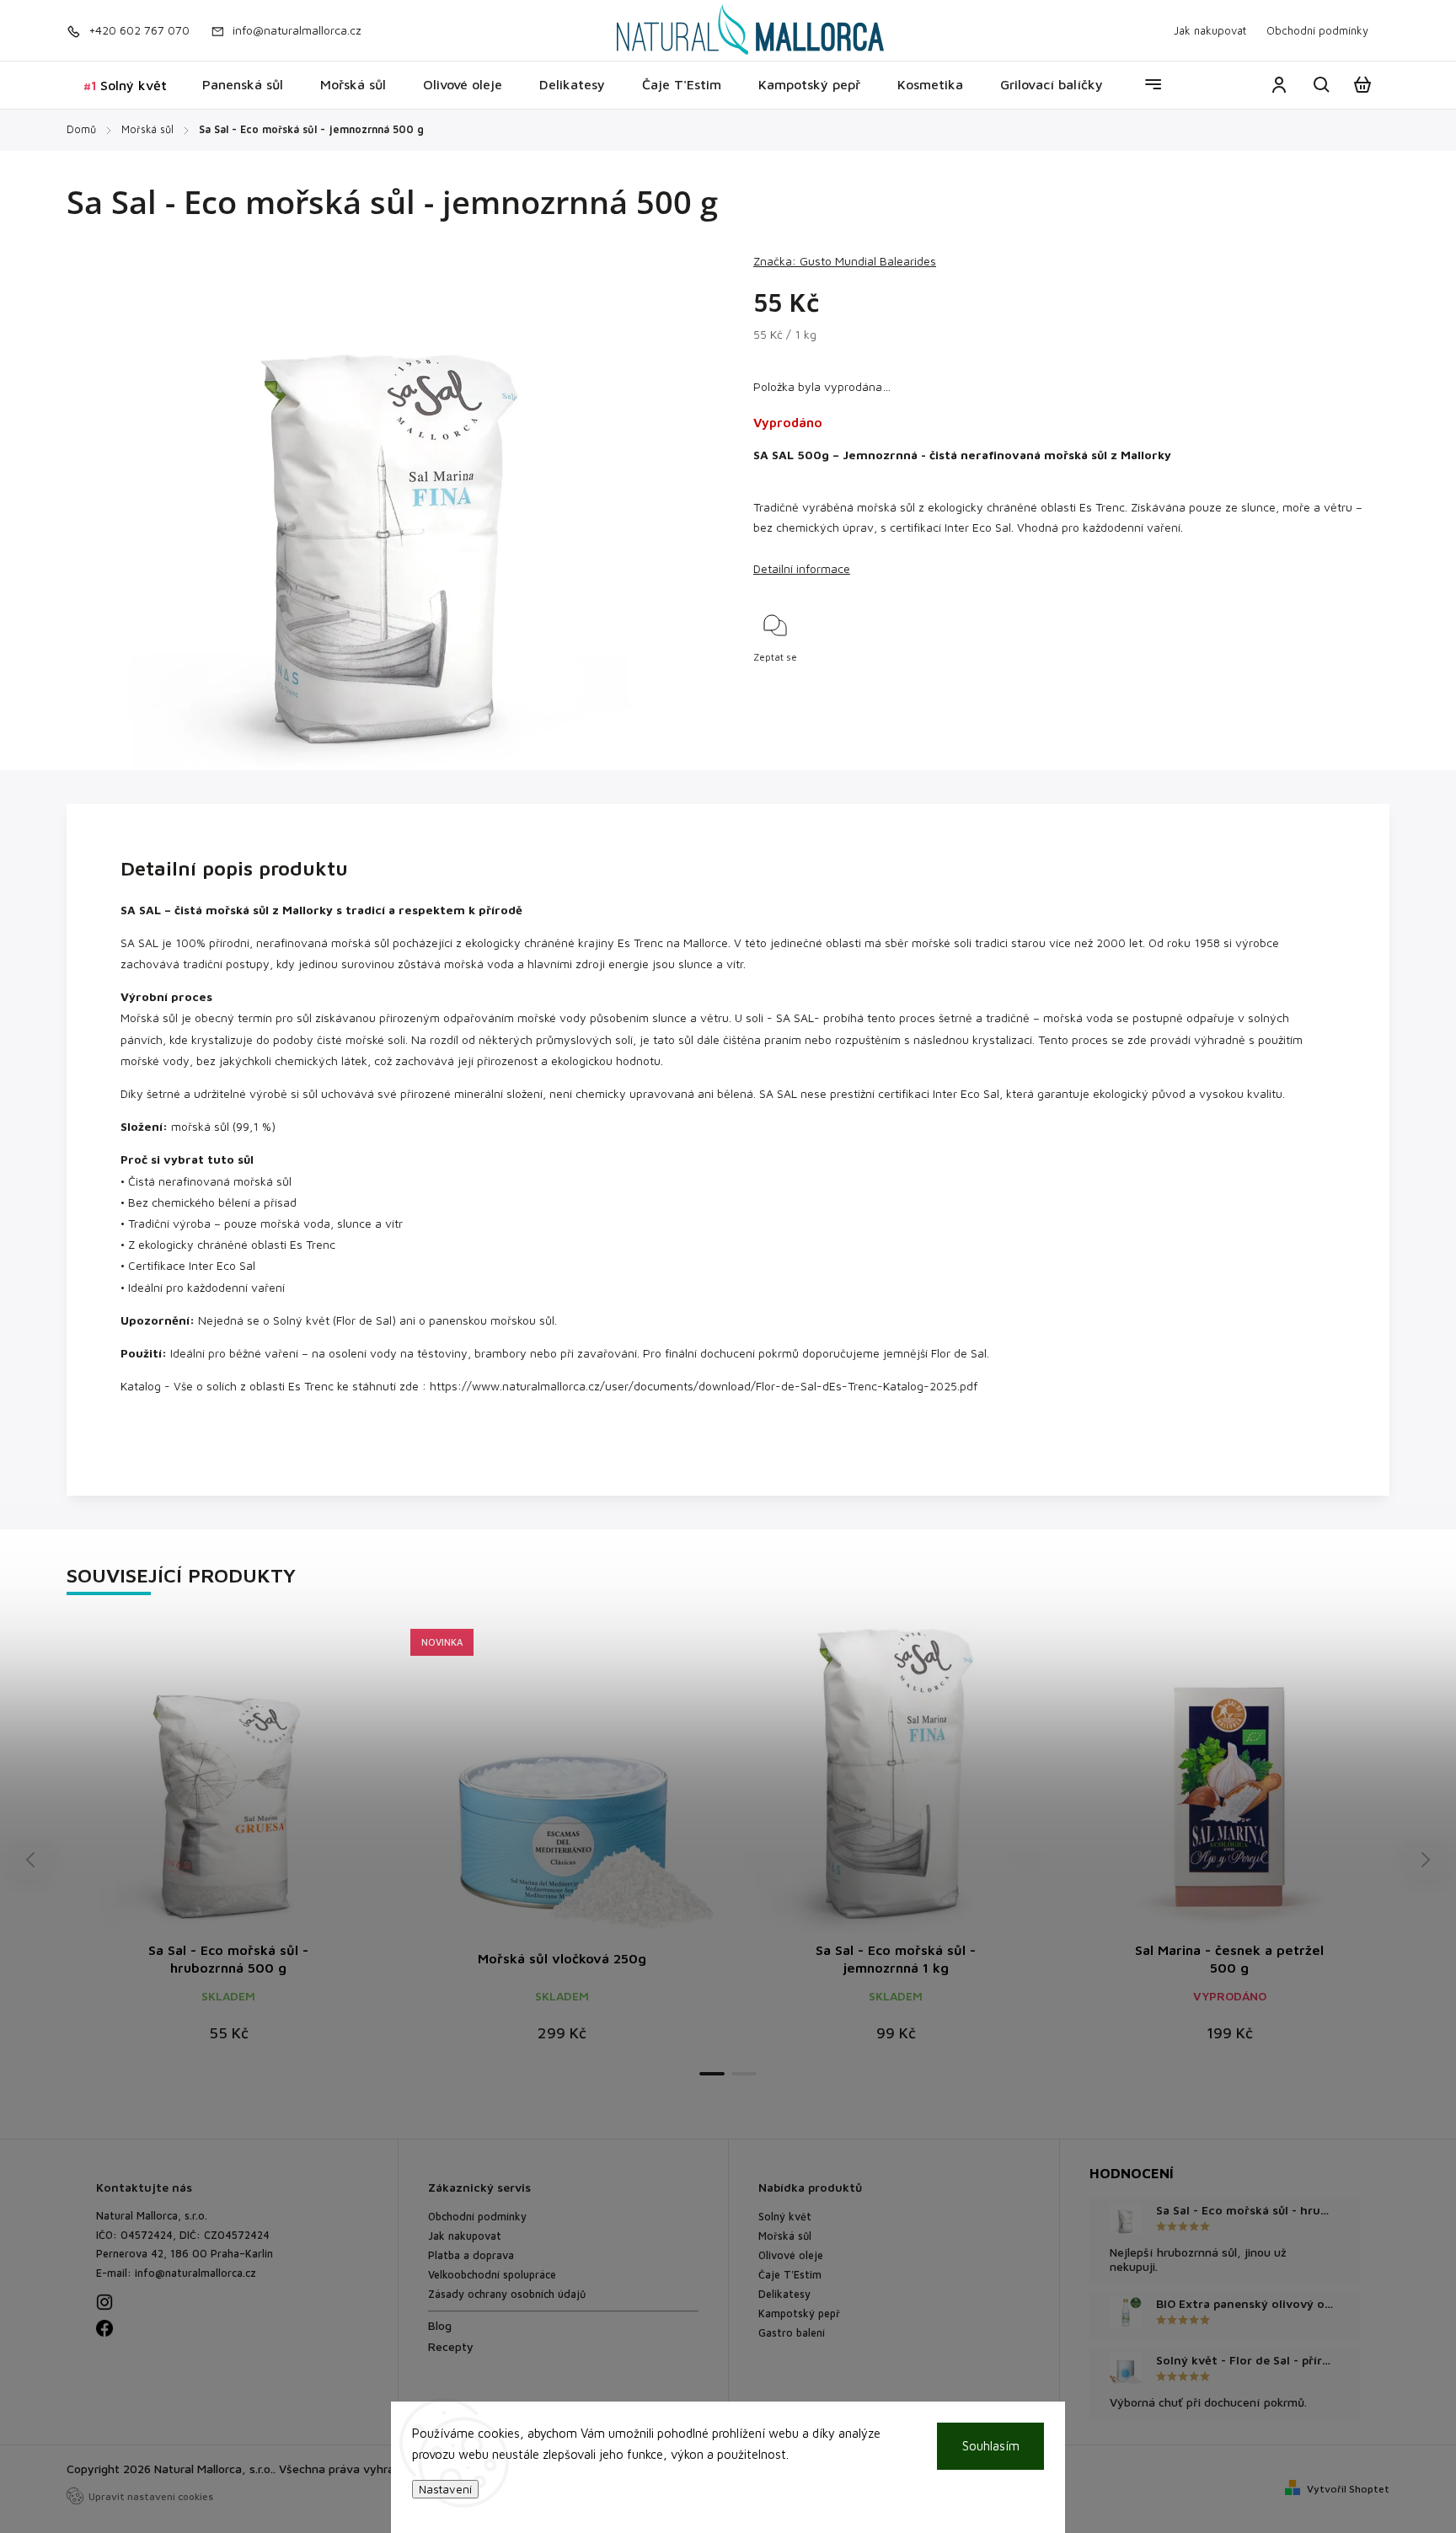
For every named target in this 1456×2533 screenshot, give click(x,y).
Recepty (451, 2346)
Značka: (845, 261)
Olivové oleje (791, 2255)
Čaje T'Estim (790, 2275)
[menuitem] (125, 86)
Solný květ (785, 2217)
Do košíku (522, 1788)
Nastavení (445, 2489)
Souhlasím (991, 2446)
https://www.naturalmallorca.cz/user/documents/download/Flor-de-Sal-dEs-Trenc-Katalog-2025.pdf (704, 1386)
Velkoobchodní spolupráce (492, 2275)
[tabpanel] (562, 1843)
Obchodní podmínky (1317, 30)
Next (1426, 1860)
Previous (33, 1860)
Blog (440, 2325)
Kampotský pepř (799, 2313)
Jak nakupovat (1210, 30)
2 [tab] (744, 2074)
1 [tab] (712, 2074)
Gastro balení (792, 2333)
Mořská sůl (785, 2236)
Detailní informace (802, 568)
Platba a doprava (471, 2255)
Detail (228, 1788)
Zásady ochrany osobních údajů (507, 2294)
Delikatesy (784, 2294)
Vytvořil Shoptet (1348, 2489)
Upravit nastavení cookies (151, 2496)
